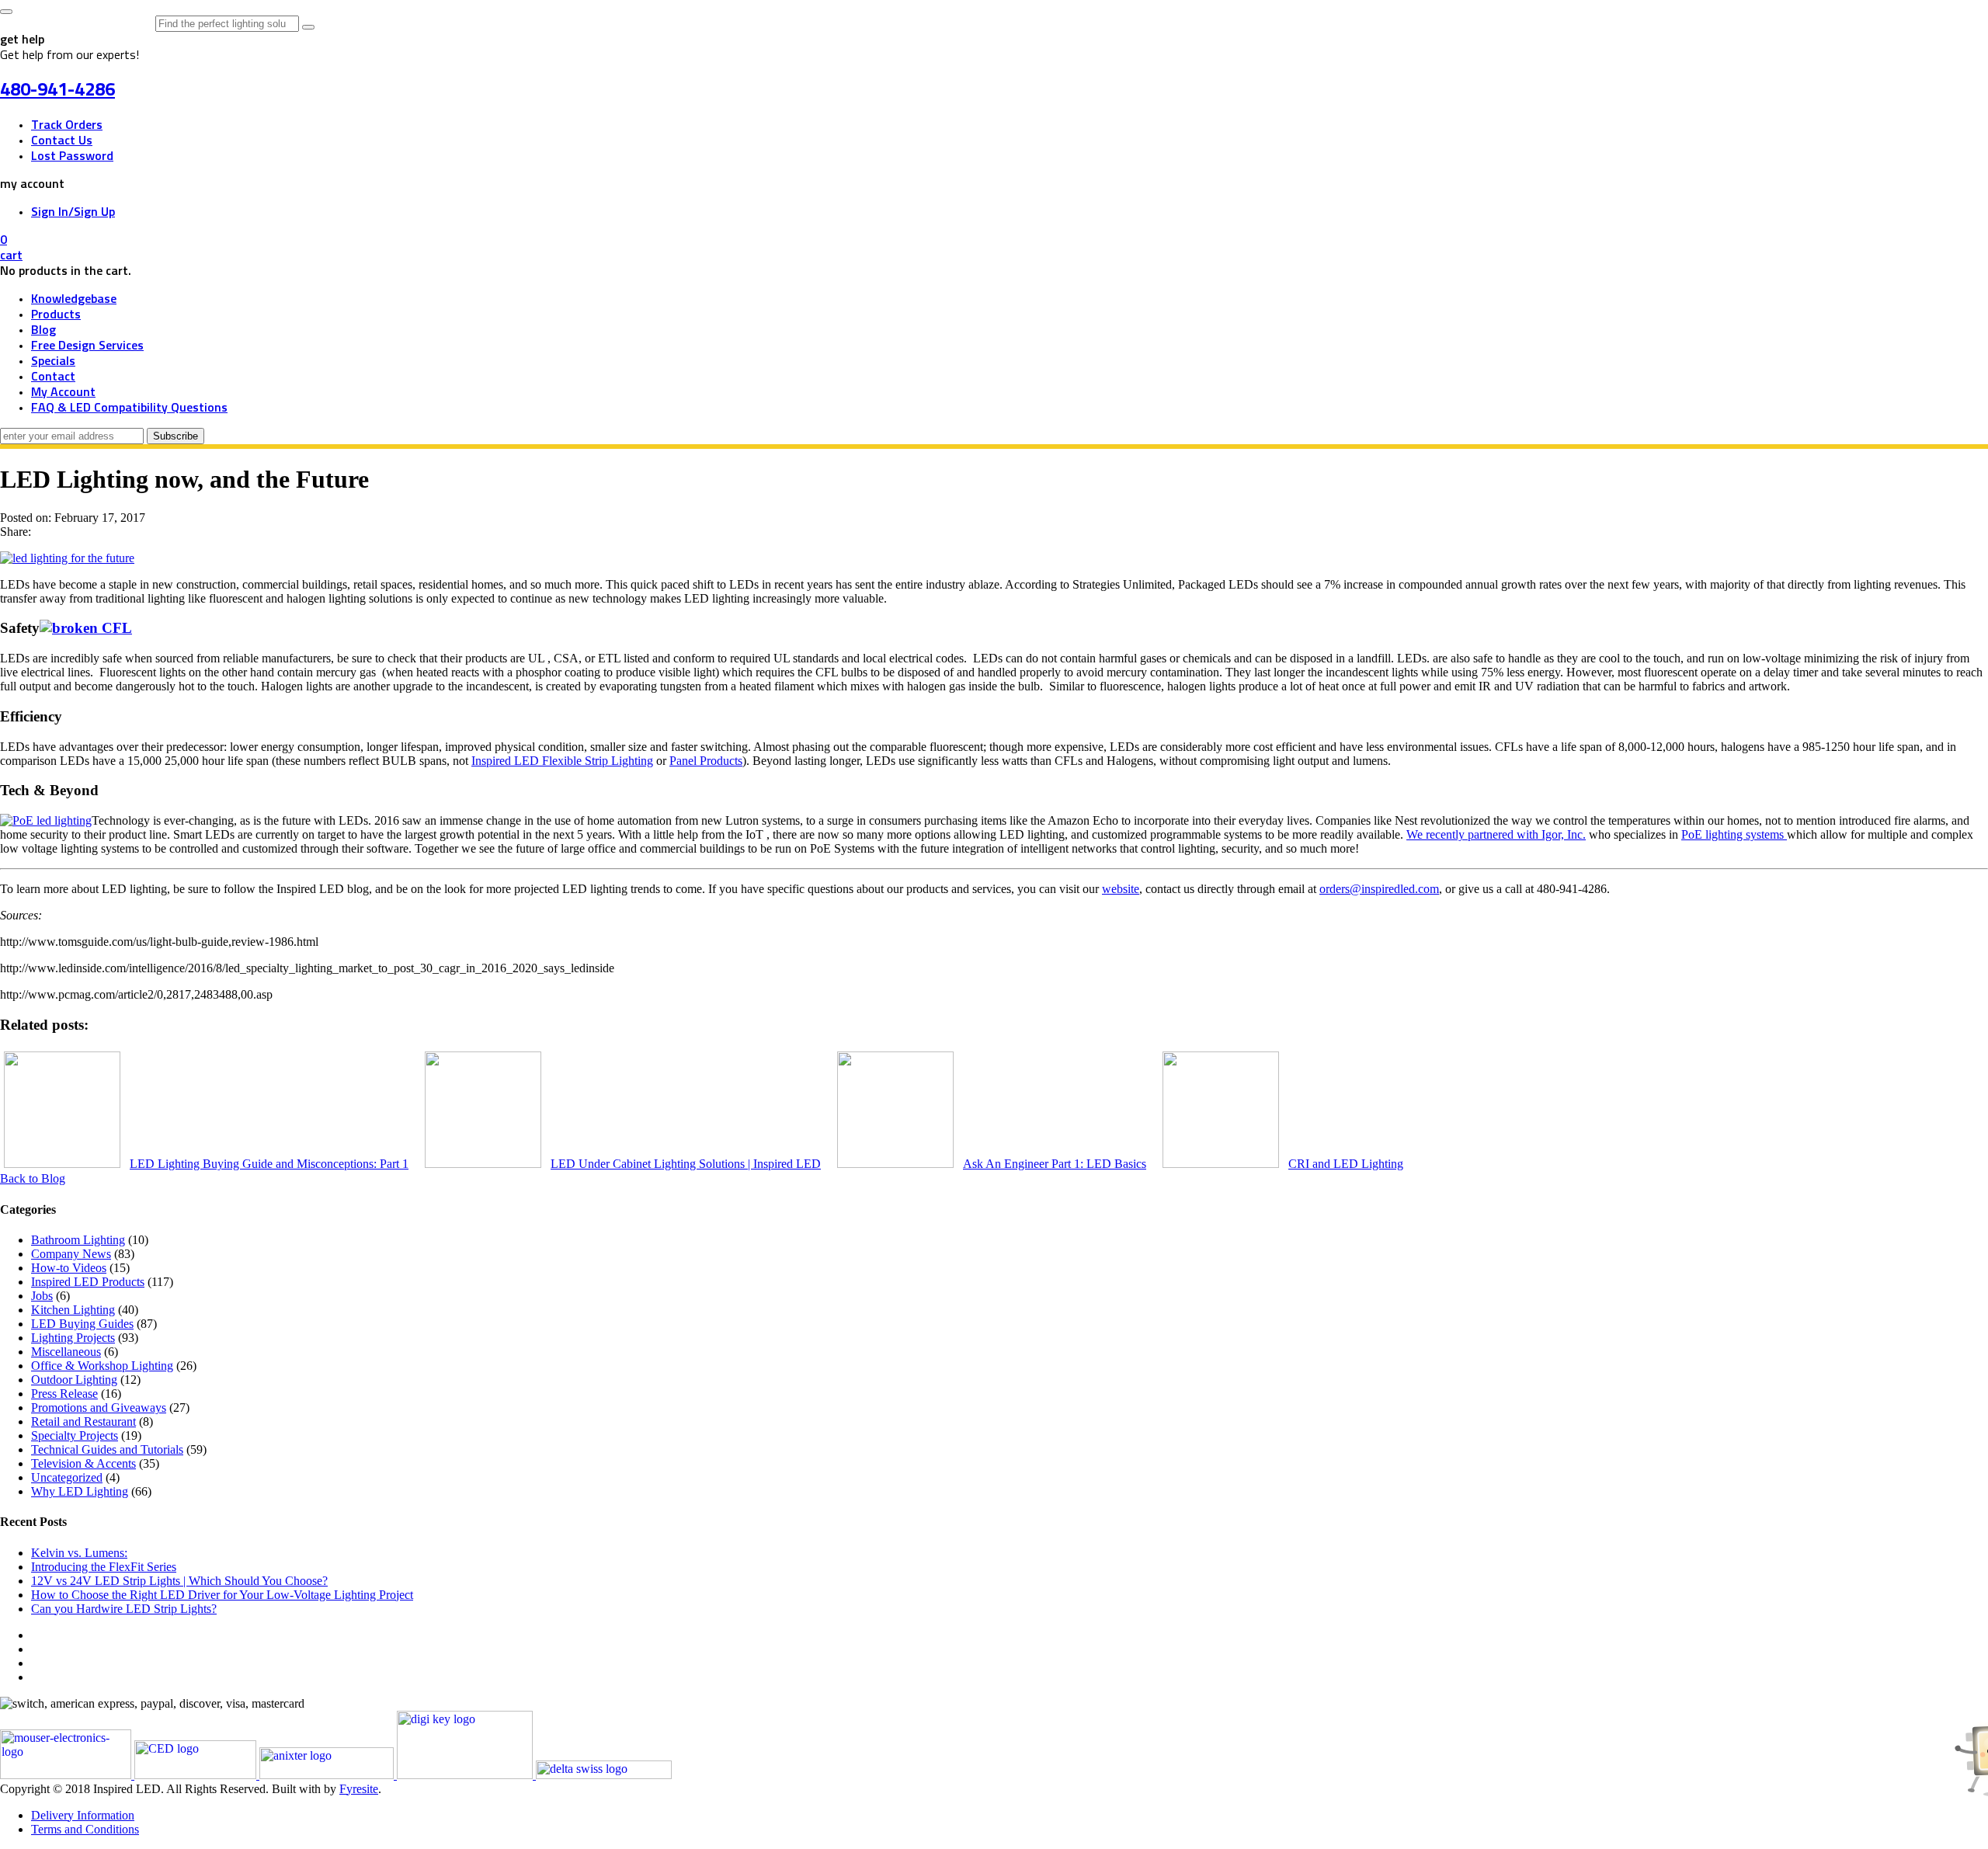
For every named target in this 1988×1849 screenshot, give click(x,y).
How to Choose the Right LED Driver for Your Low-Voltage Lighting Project (222, 1595)
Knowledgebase (74, 299)
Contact (53, 377)
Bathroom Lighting (78, 1240)
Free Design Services (87, 346)
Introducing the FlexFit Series (104, 1567)
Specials (53, 361)
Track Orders (67, 125)
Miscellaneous (66, 1352)
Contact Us (62, 141)
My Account (63, 392)
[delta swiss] (604, 1775)
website (1121, 889)
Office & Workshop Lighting (102, 1366)
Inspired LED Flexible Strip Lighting (562, 761)
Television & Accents (83, 1463)
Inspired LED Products (88, 1282)
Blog (43, 330)
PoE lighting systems (1734, 834)
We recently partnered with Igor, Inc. (1496, 834)
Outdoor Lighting (74, 1380)
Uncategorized (67, 1477)
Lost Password (72, 156)
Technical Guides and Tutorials (107, 1449)
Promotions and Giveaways (99, 1408)
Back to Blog (33, 1178)
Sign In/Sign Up (73, 212)
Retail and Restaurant (83, 1422)
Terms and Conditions (85, 1829)
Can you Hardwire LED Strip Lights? (124, 1609)
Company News (71, 1254)
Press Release (64, 1394)
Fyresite (359, 1789)
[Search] (308, 27)
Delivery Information (83, 1815)
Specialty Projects (75, 1435)
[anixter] (328, 1775)
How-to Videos (69, 1268)
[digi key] (466, 1775)
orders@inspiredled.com (1379, 889)
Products (56, 315)
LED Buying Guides (82, 1324)
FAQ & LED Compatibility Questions (129, 408)
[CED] (197, 1775)
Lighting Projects (73, 1338)
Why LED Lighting (80, 1491)
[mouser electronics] (67, 1775)
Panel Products (706, 761)
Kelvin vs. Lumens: (79, 1553)
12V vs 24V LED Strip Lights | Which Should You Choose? (179, 1581)
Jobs (42, 1296)
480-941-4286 (57, 90)
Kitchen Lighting (73, 1310)
